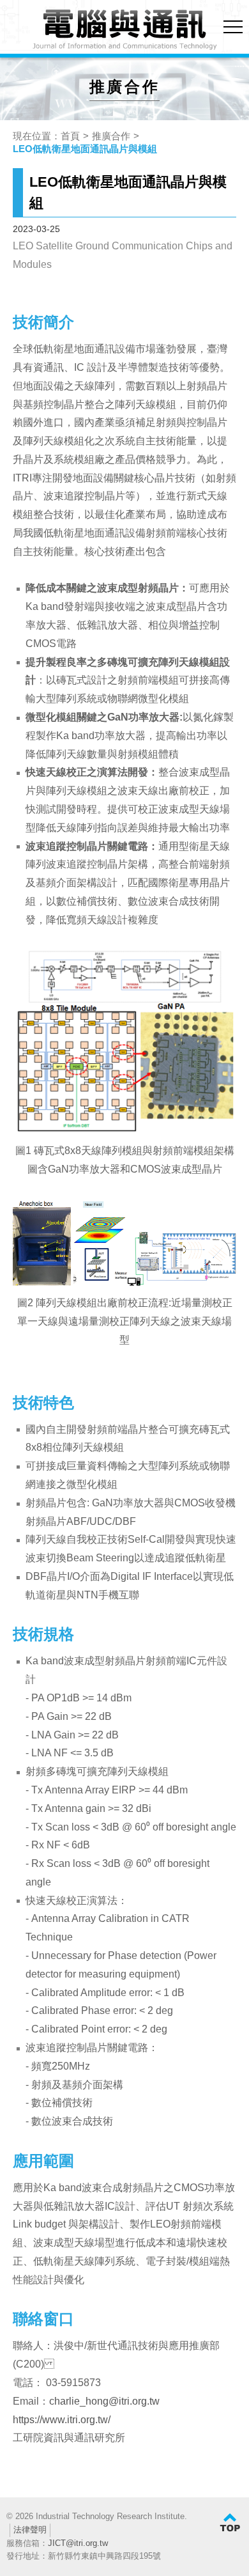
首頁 (70, 136)
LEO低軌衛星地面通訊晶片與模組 (85, 149)
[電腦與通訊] (124, 30)
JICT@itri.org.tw (78, 2543)
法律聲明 (30, 2530)
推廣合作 (111, 136)
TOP (230, 2523)
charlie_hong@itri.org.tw (104, 2401)
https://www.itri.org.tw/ (62, 2420)
